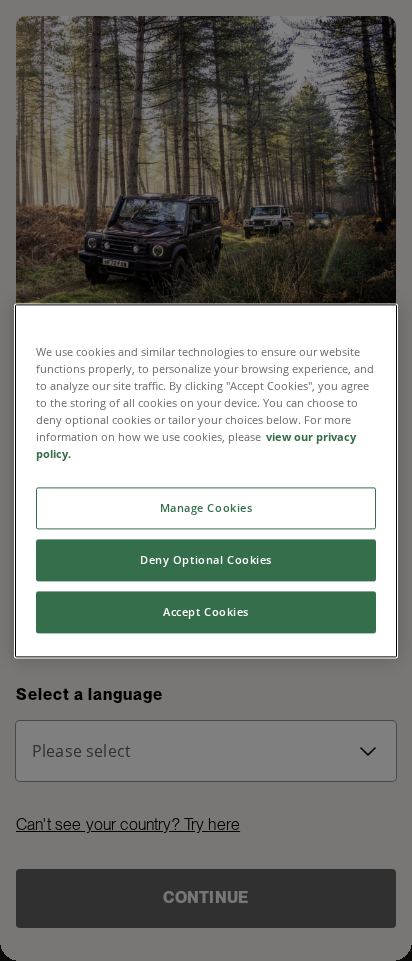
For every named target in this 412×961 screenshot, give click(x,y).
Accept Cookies (206, 611)
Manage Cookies (206, 507)
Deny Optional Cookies (206, 559)
